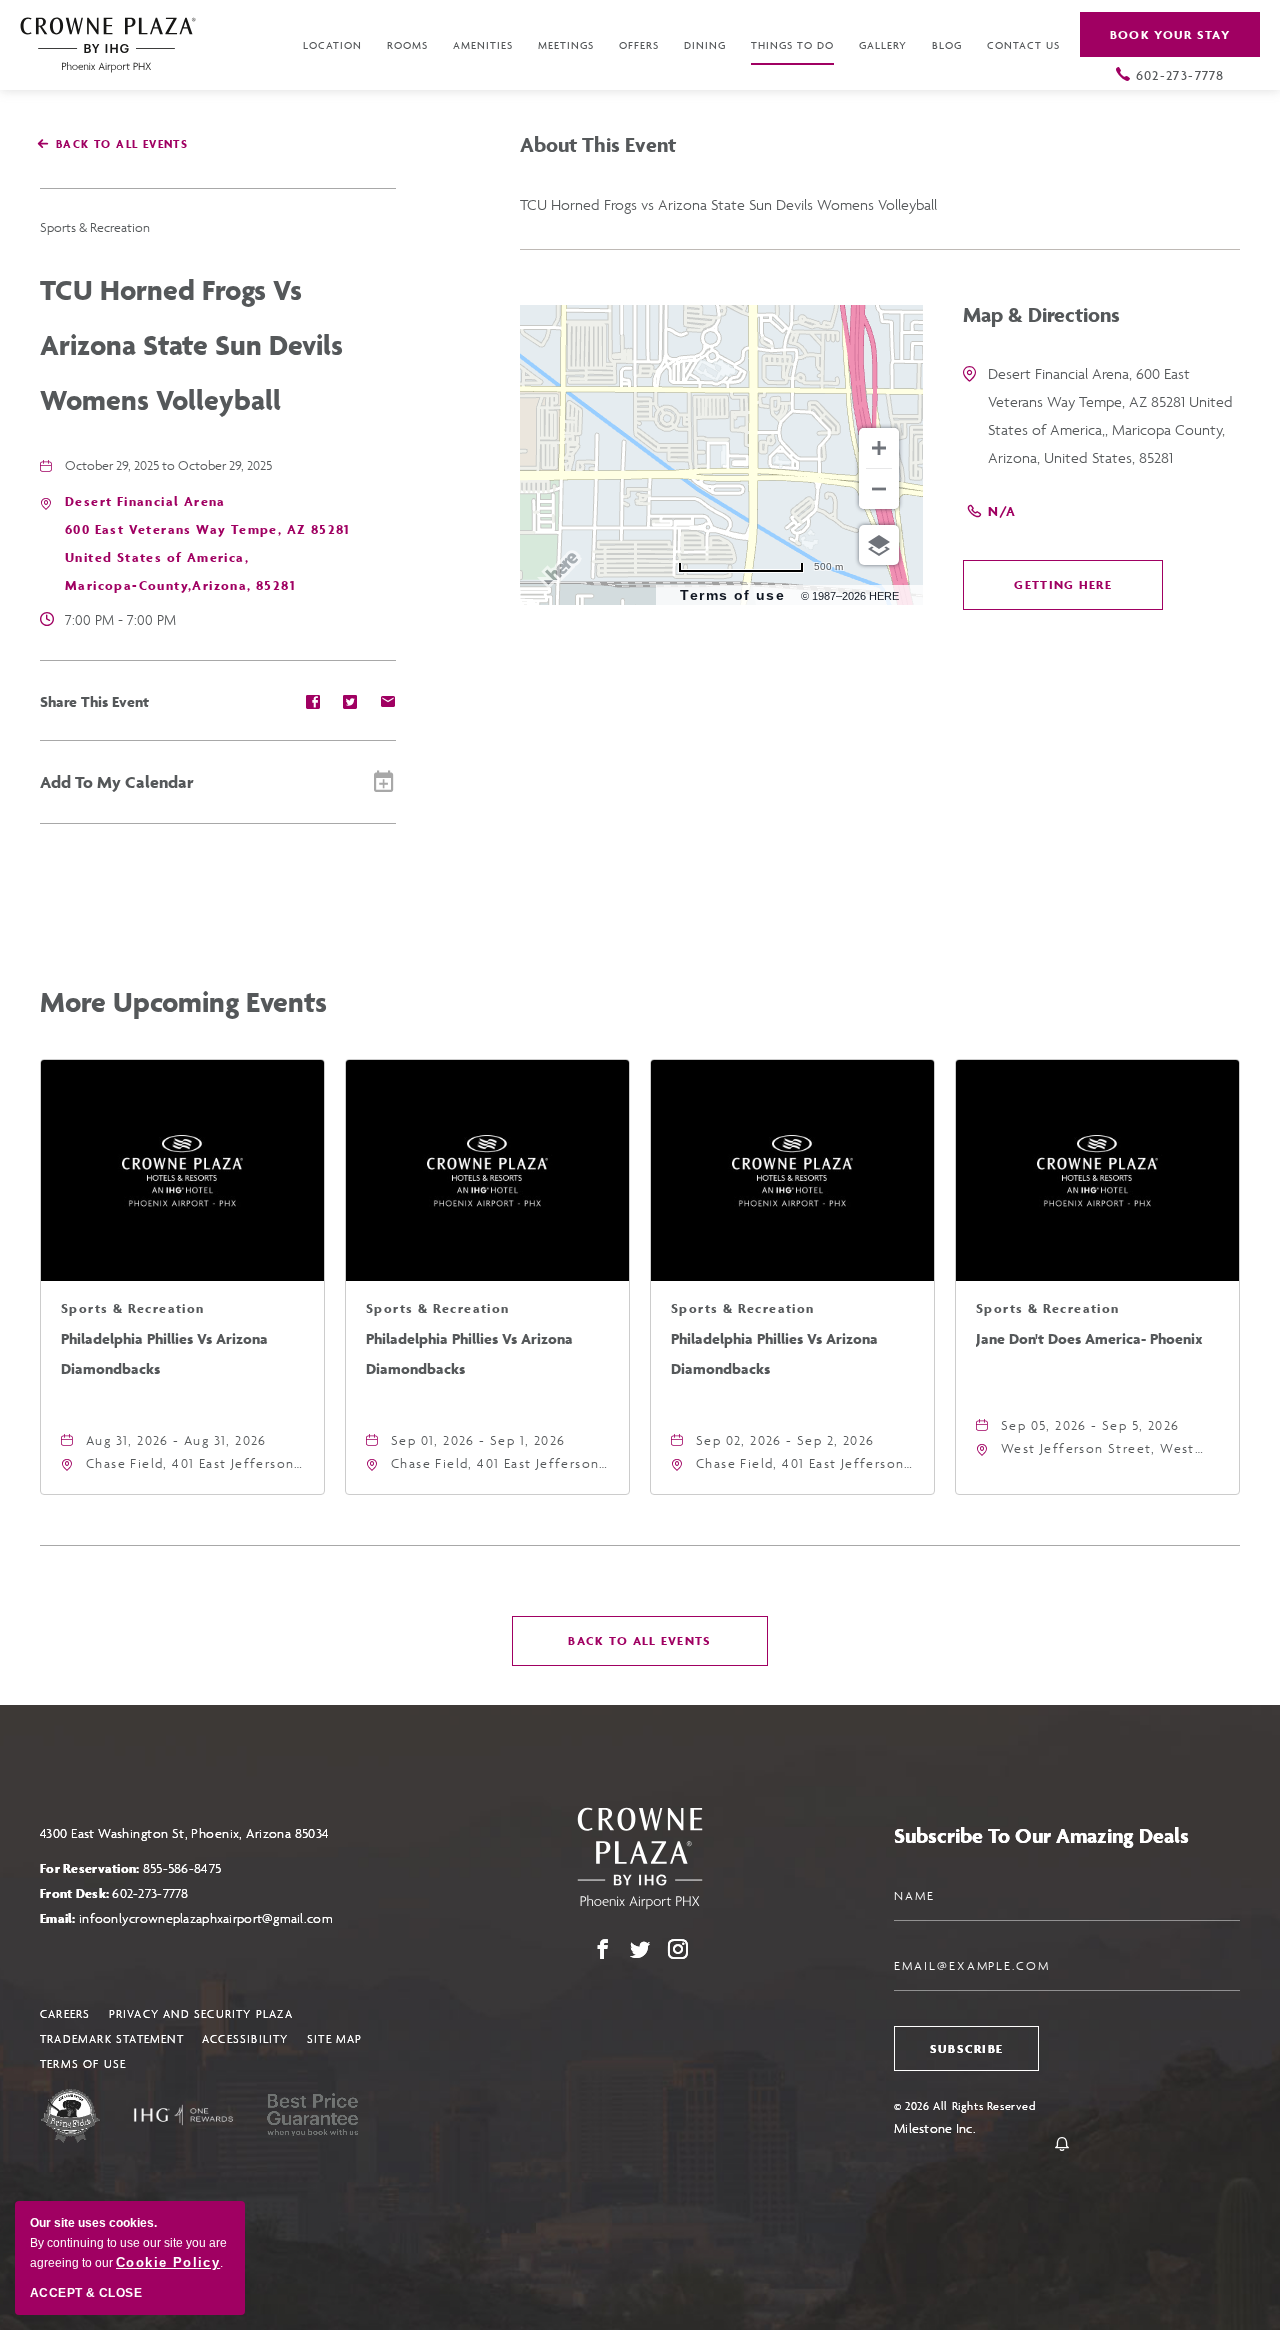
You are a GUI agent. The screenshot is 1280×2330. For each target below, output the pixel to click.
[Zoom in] (879, 448)
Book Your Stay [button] (1170, 34)
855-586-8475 (182, 1868)
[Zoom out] (879, 489)
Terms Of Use (83, 2063)
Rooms (407, 45)
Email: (186, 1918)
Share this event (94, 701)
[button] (1063, 585)
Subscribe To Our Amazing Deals (1041, 1835)
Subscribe (967, 2048)
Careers (65, 2013)
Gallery (883, 45)
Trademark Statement (112, 2038)
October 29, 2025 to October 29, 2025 (168, 465)
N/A (1002, 511)
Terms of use (732, 595)
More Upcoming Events (183, 1001)
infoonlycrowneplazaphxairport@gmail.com (206, 1918)
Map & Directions (1041, 314)
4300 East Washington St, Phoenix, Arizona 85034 (185, 1833)
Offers (639, 45)
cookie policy (168, 2262)
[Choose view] (879, 545)
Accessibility (245, 2038)
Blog (947, 45)
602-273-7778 (1180, 75)
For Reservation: (130, 1868)
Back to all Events (122, 143)
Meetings (566, 45)
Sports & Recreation (95, 227)
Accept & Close (86, 2293)
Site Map (335, 2038)
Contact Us (1023, 45)
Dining (705, 45)
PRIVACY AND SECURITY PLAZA (201, 2013)
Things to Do (792, 45)
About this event (598, 144)
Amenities (483, 45)
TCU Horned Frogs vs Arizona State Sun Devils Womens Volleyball (191, 344)
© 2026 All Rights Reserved (965, 2105)
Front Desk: (114, 1893)
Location (332, 45)
